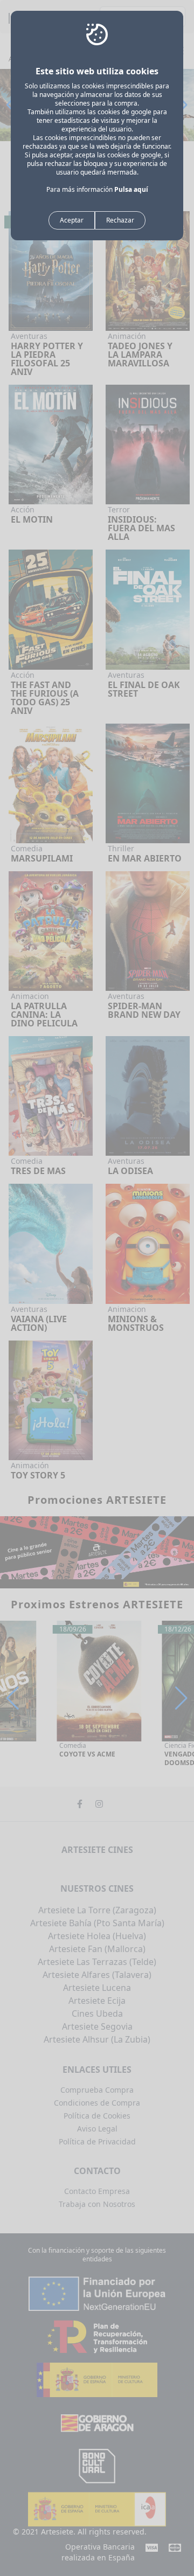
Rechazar (120, 220)
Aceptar (72, 220)
